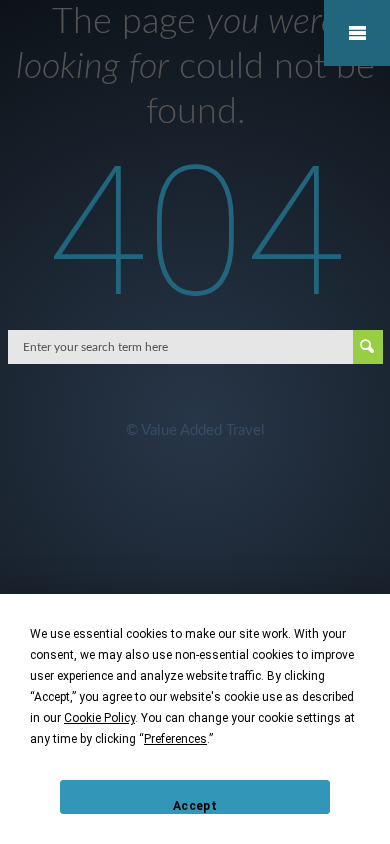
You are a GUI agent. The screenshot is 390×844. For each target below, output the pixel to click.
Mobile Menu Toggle (357, 33)
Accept (195, 806)
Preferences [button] (175, 739)
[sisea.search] (368, 347)
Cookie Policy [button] (99, 718)
